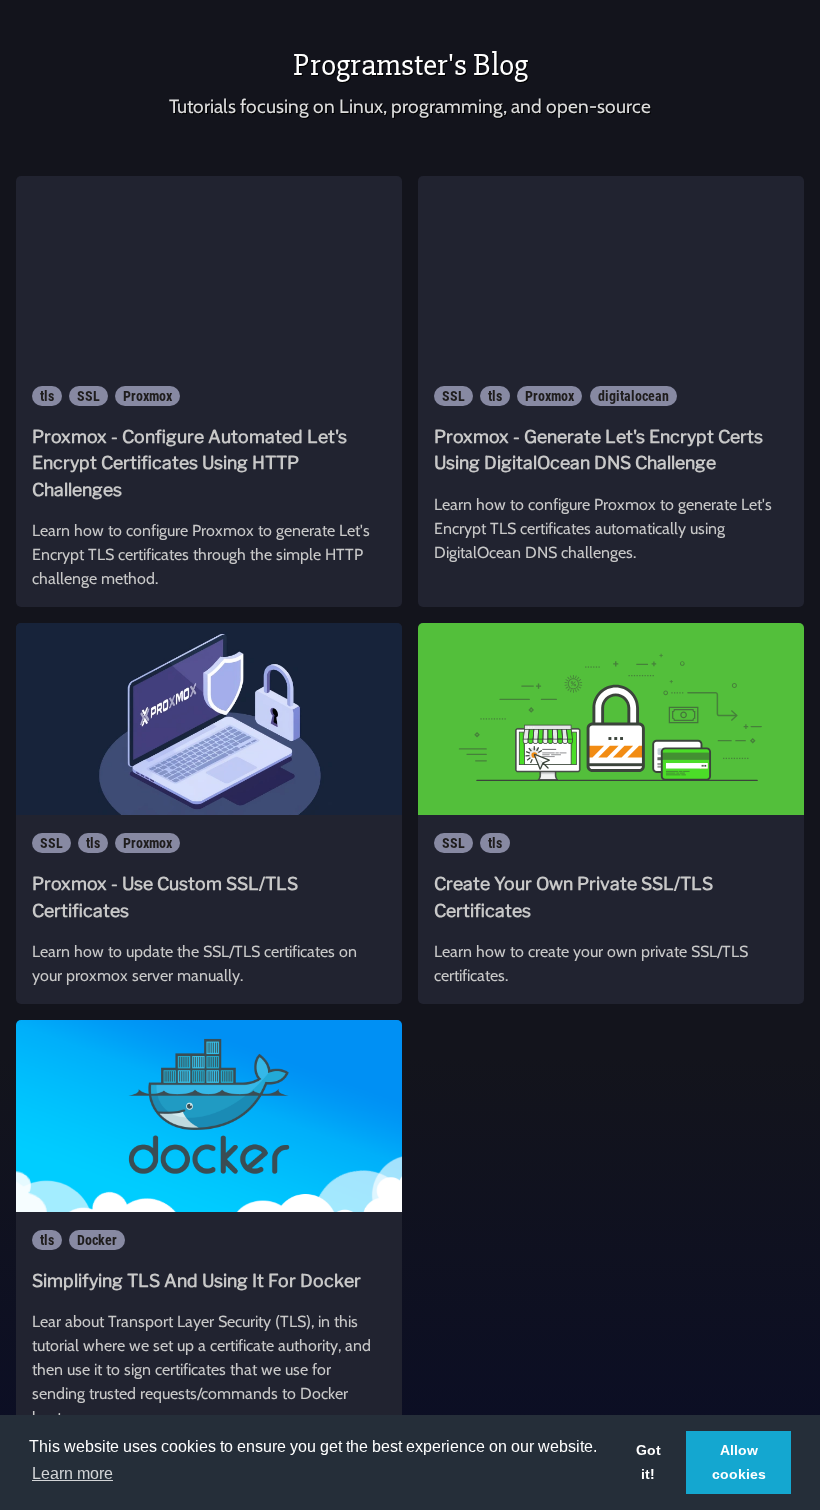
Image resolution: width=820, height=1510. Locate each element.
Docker (97, 1240)
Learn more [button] (72, 1473)
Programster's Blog (410, 64)
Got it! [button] (648, 1462)
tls (47, 396)
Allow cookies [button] (739, 1462)
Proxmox (147, 396)
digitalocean (633, 396)
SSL (88, 396)
